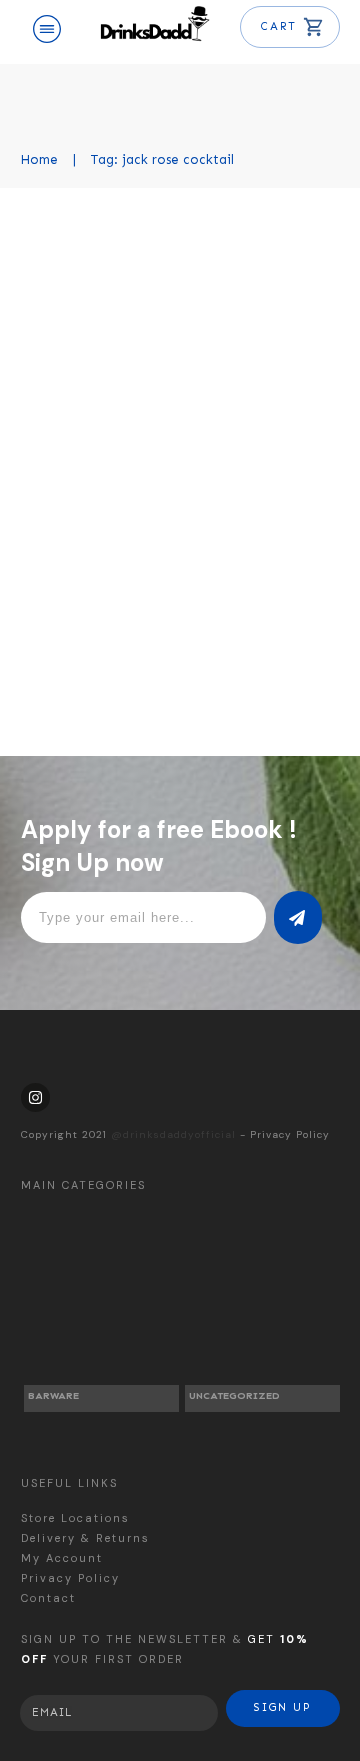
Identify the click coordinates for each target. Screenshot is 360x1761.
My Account (62, 1558)
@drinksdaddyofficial (173, 1134)
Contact (48, 1598)
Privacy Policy (290, 1134)
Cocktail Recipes (263, 330)
